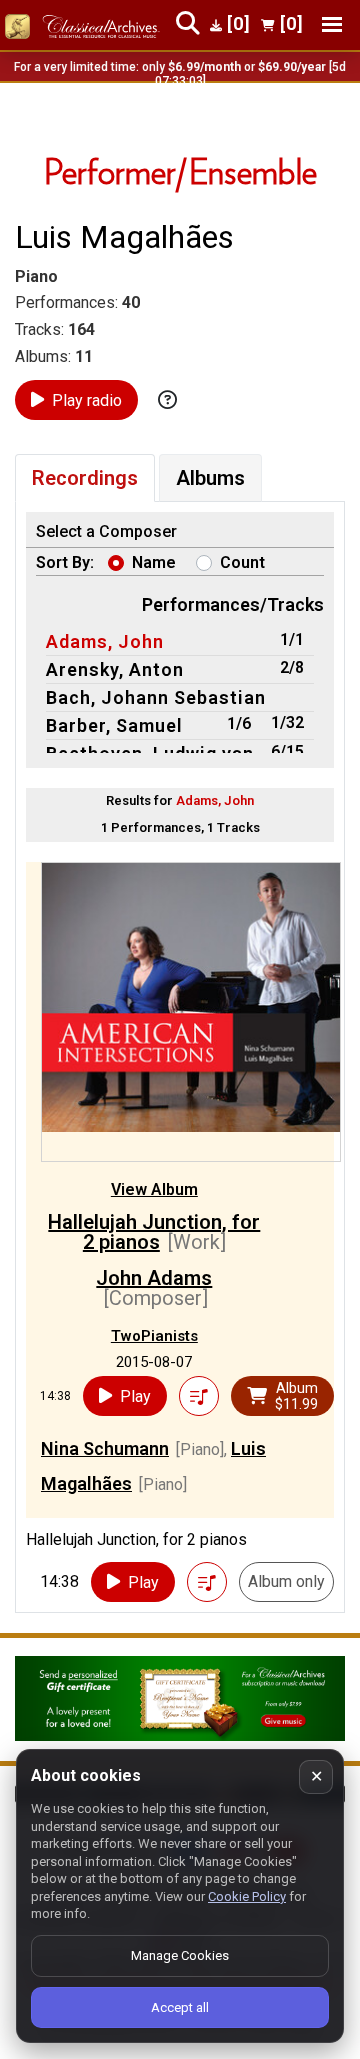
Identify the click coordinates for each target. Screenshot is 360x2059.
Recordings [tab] (85, 478)
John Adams (154, 1278)
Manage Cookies (180, 1955)
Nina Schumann (105, 1448)
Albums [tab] (210, 478)
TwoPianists (154, 1336)
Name (154, 562)
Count (242, 562)
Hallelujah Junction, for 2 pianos (154, 1232)
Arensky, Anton (115, 669)
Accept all (180, 2007)
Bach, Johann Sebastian (156, 697)
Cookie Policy (247, 1896)
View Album (154, 1189)
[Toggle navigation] (332, 24)
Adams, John (105, 641)
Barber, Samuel (114, 725)
